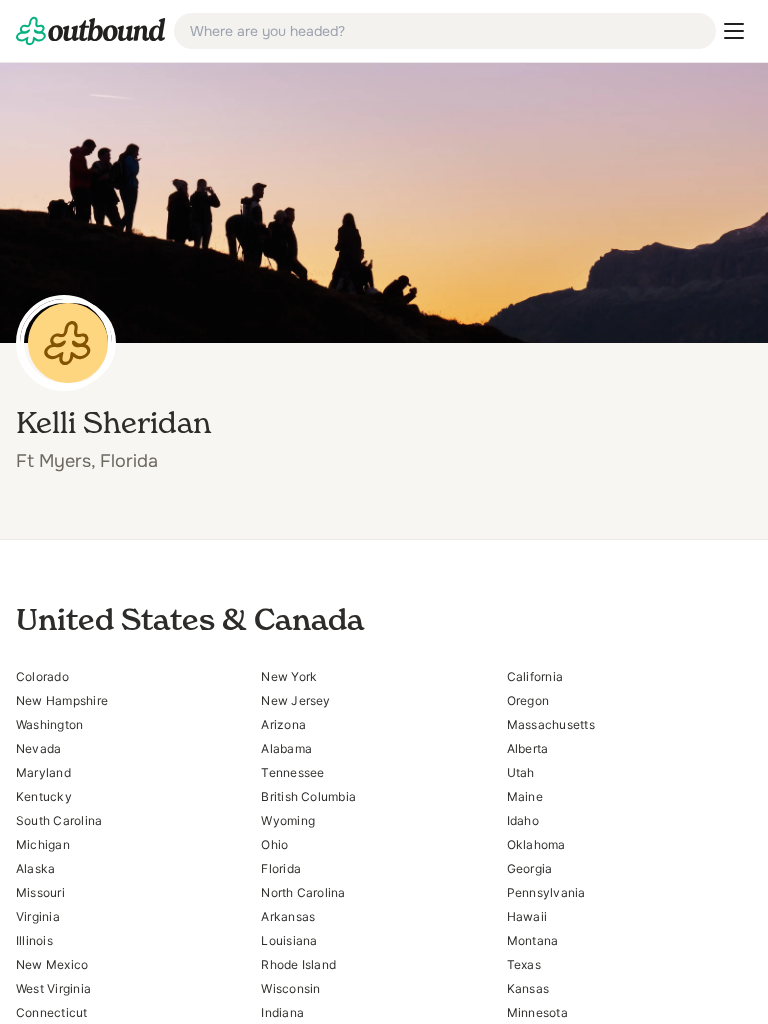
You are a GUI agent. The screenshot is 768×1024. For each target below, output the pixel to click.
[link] (91, 31)
